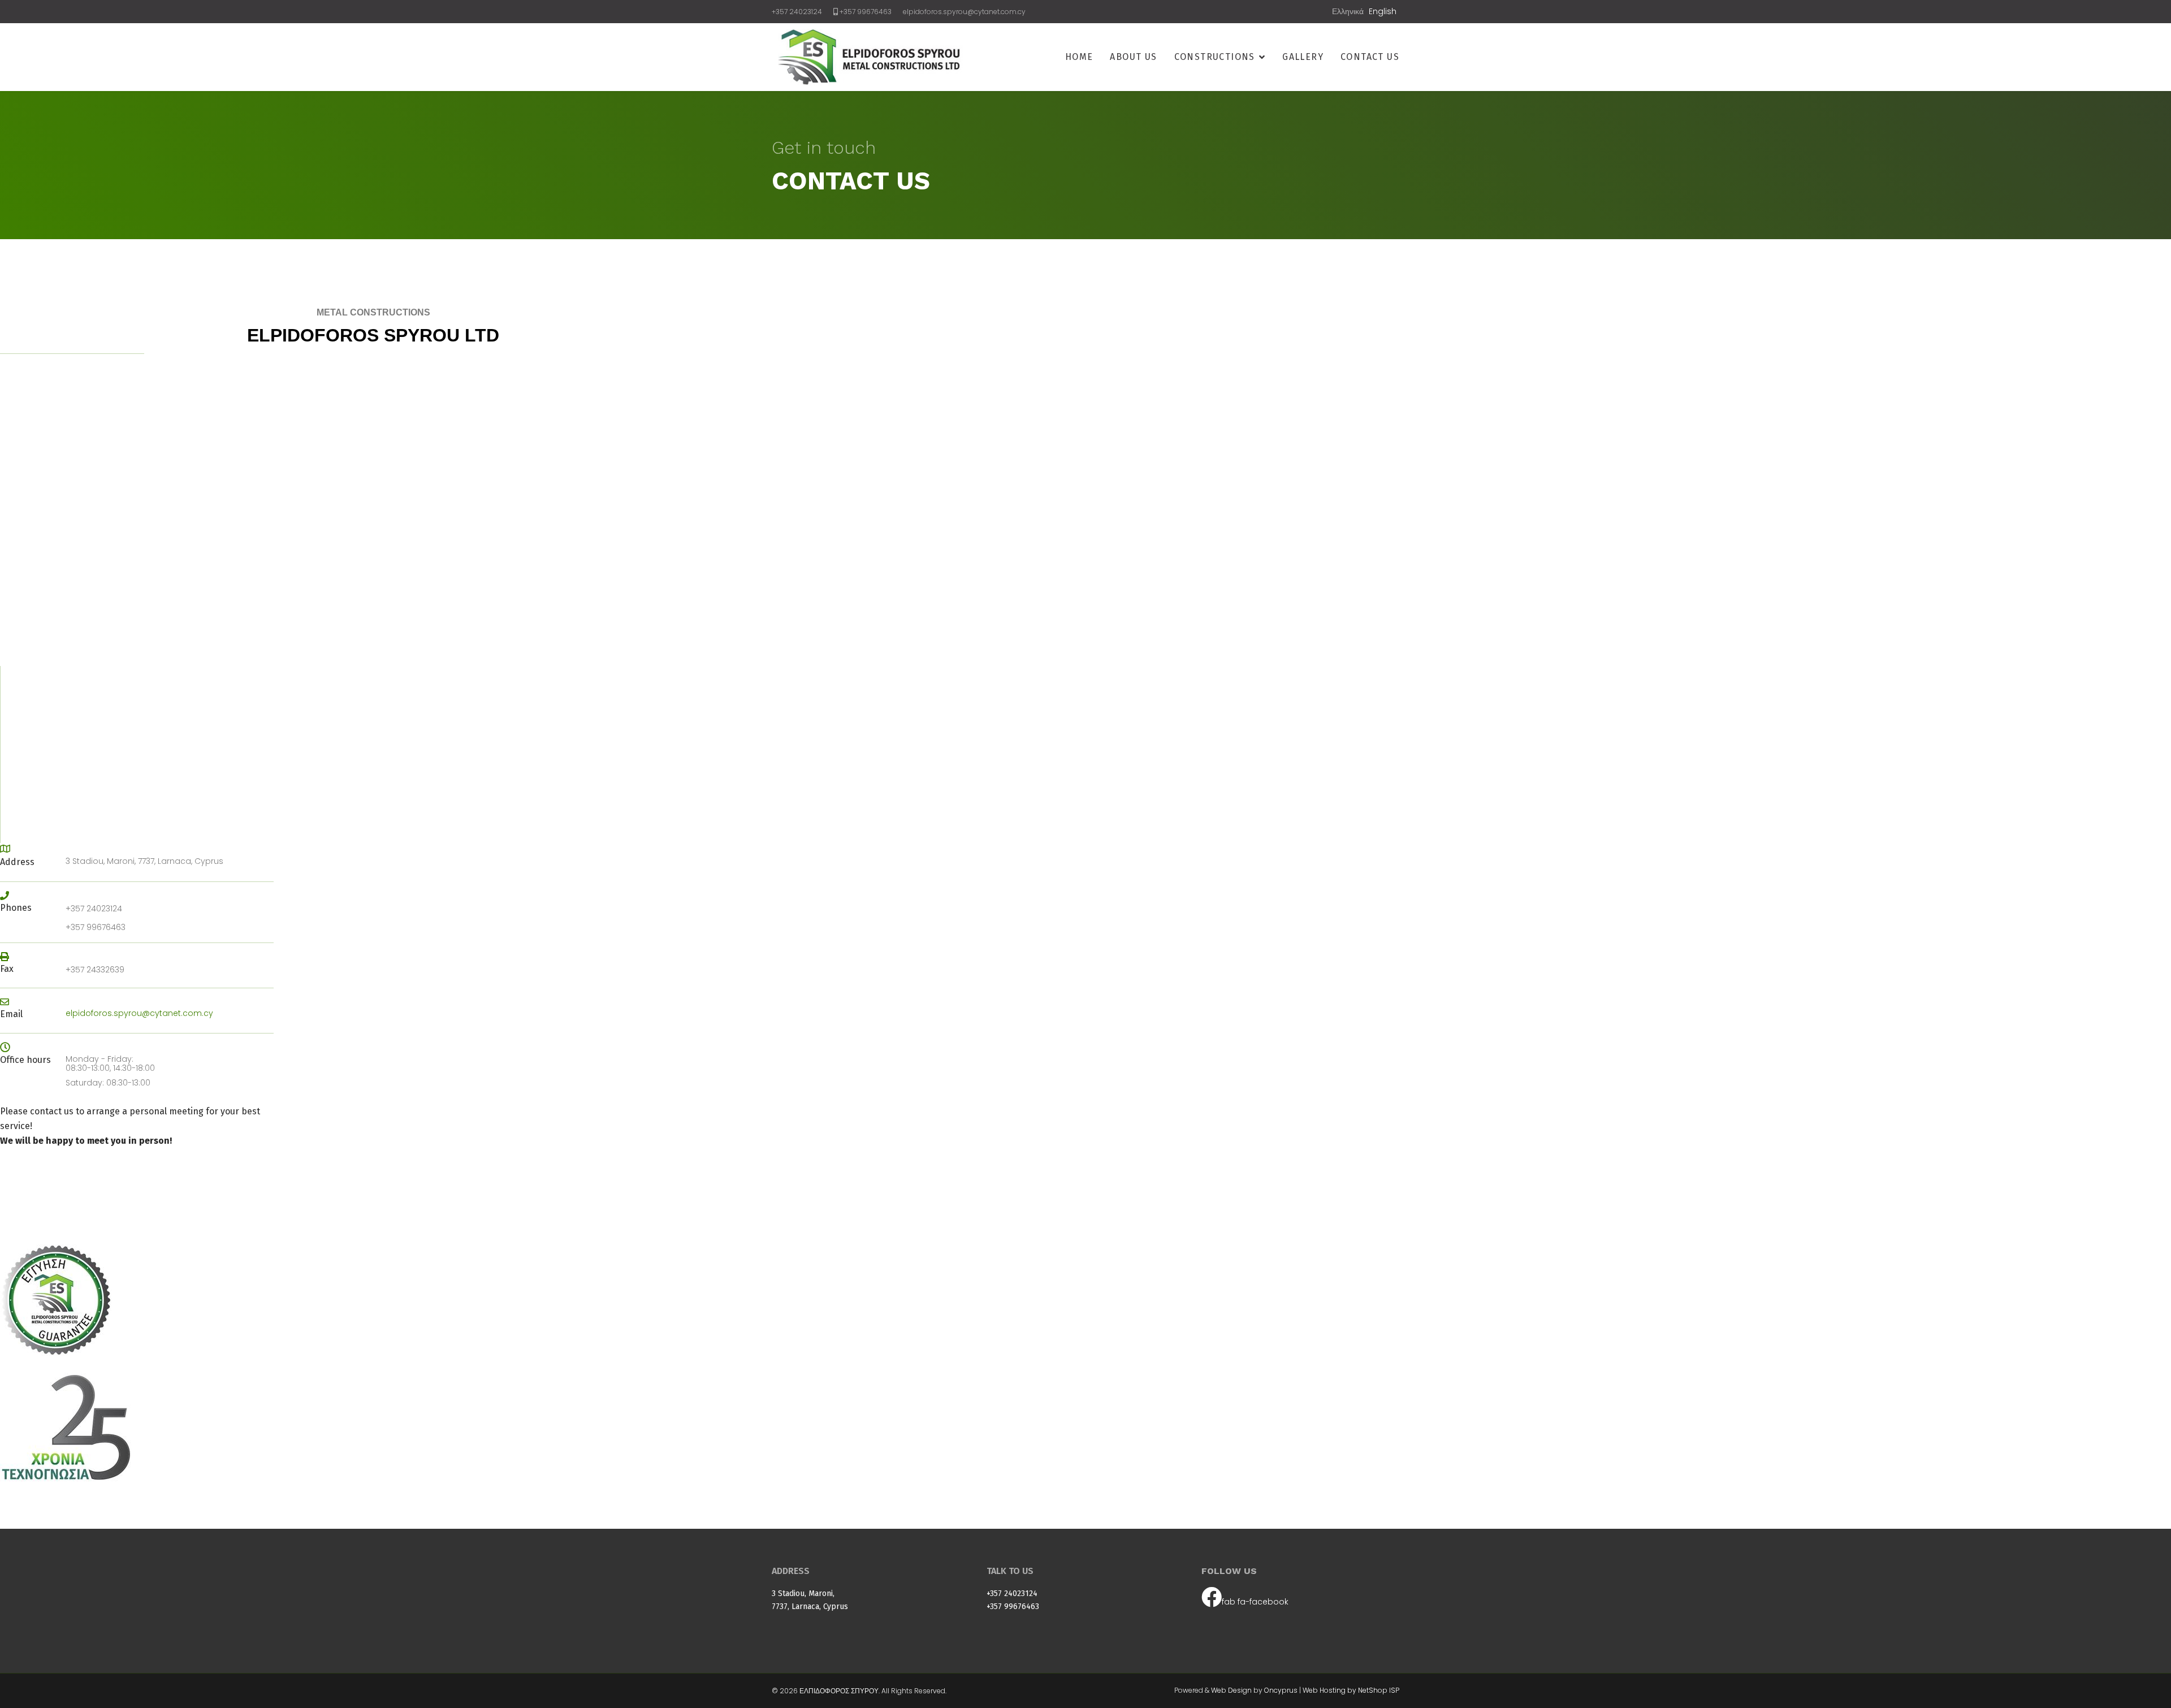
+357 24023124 (797, 12)
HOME (1079, 57)
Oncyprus (1281, 1690)
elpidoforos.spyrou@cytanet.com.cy (964, 12)
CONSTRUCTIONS (1215, 57)
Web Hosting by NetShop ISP (1351, 1690)
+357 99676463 (866, 12)
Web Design (1231, 1690)
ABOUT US (1133, 57)
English (1383, 11)
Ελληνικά (1348, 11)
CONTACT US (1370, 57)
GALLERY (1303, 57)
